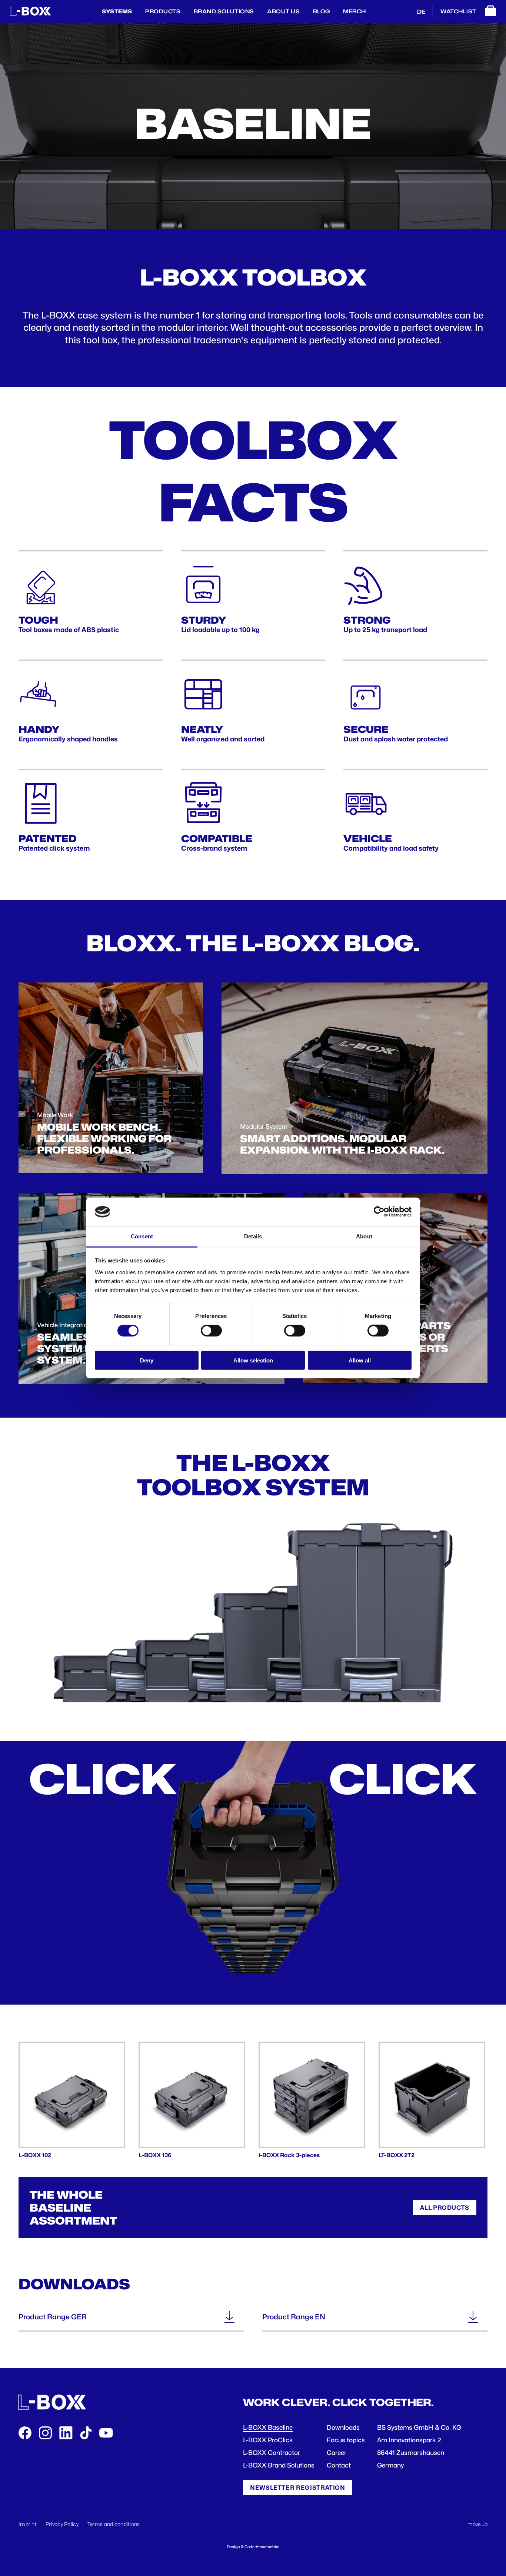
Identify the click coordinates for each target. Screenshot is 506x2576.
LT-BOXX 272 (397, 2155)
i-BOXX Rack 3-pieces (289, 2155)
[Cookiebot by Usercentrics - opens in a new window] (379, 1212)
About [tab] (364, 1236)
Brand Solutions (224, 11)
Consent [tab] (142, 1236)
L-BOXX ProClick (268, 2440)
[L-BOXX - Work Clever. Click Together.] (30, 14)
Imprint (28, 2524)
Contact (339, 2465)
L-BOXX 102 (35, 2155)
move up (477, 2524)
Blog (322, 11)
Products (163, 11)
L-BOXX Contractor (272, 2453)
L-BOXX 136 (155, 2155)
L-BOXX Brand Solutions (279, 2465)
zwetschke (269, 2547)
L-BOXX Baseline (268, 2427)
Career (337, 2453)
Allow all (360, 1360)
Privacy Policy (62, 2524)
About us (283, 11)
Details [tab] (253, 1236)
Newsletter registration (298, 2488)
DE (421, 12)
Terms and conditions (114, 2524)
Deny (147, 1360)
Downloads (343, 2427)
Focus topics (346, 2440)
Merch (354, 11)
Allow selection (253, 1360)
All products (445, 2208)
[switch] (211, 1331)
